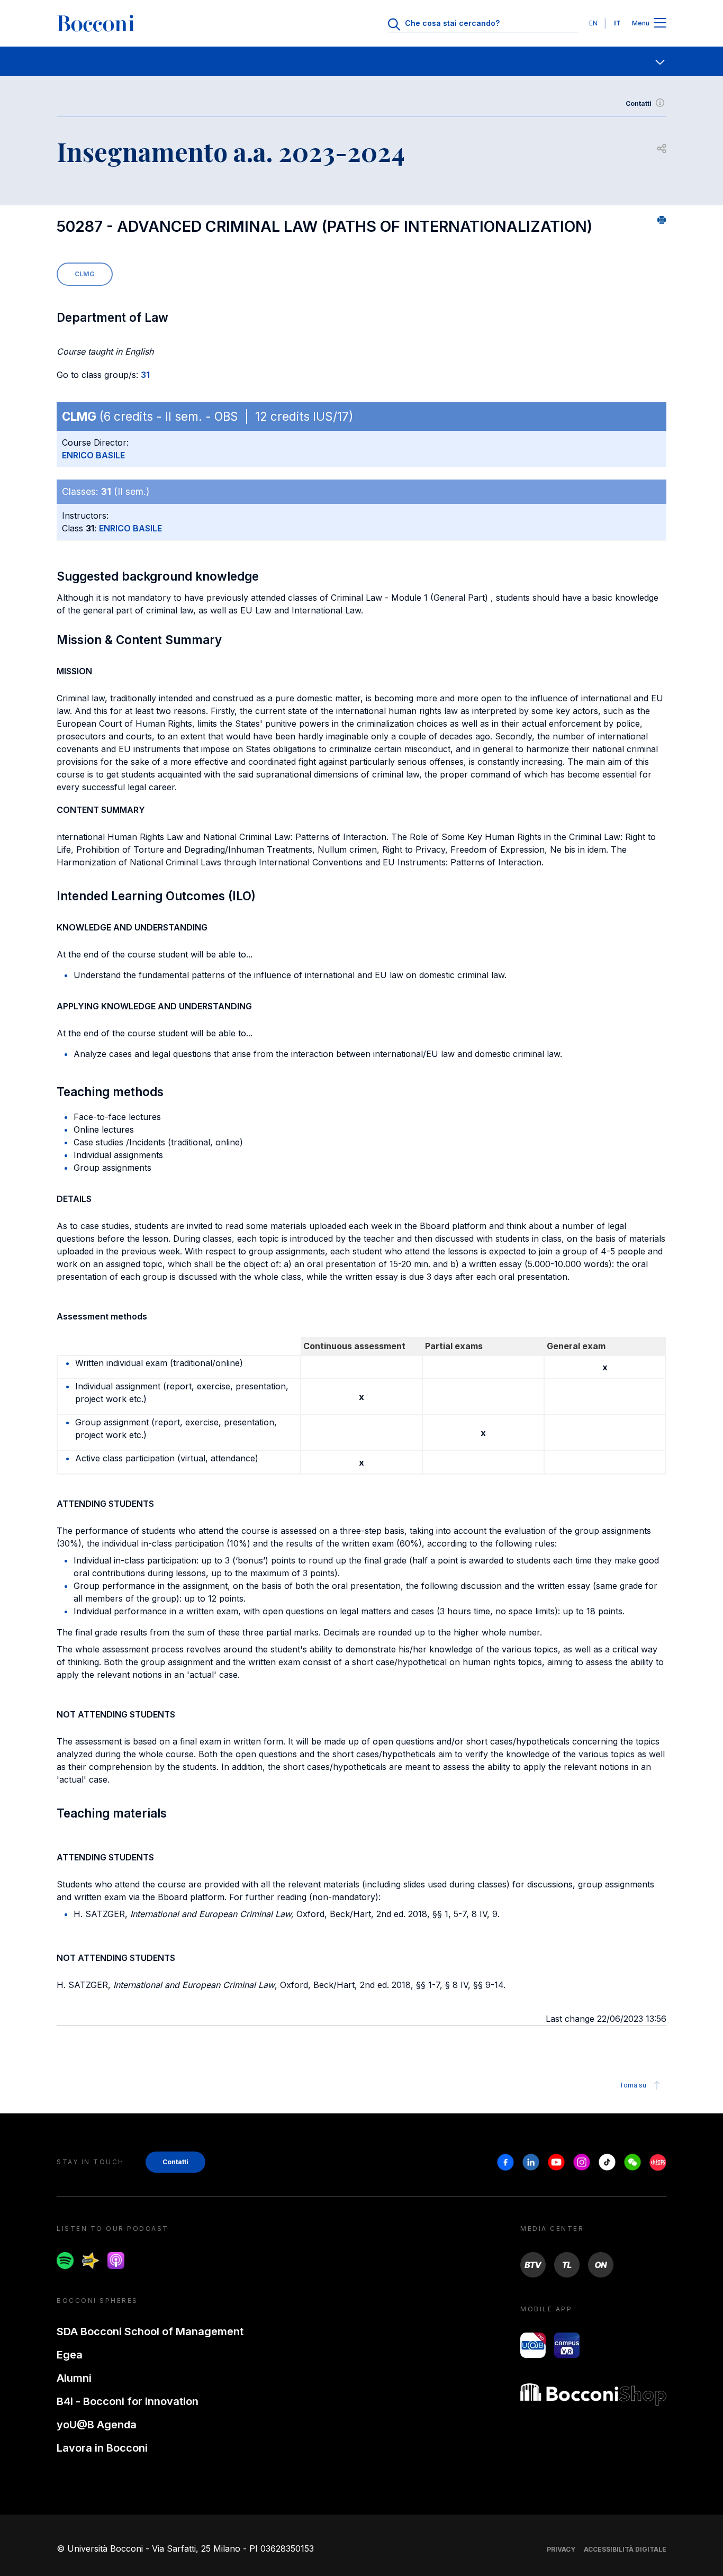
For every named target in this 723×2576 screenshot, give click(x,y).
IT (617, 23)
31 (145, 375)
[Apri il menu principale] (660, 24)
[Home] (96, 23)
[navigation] (361, 61)
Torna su (633, 2085)
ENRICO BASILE (93, 455)
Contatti (639, 103)
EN (593, 23)
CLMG (85, 274)
